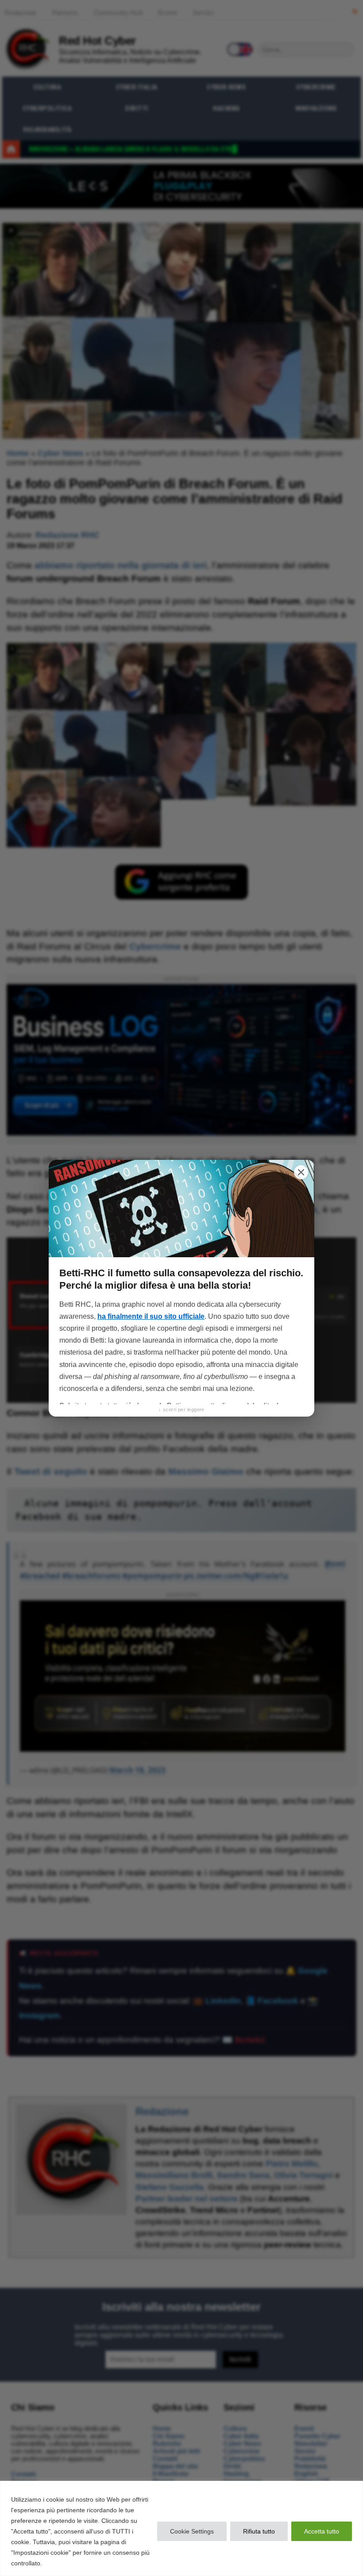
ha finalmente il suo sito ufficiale (151, 1316)
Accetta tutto (322, 2531)
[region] (181, 2528)
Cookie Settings (192, 2531)
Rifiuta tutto (259, 2531)
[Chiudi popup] (301, 1172)
